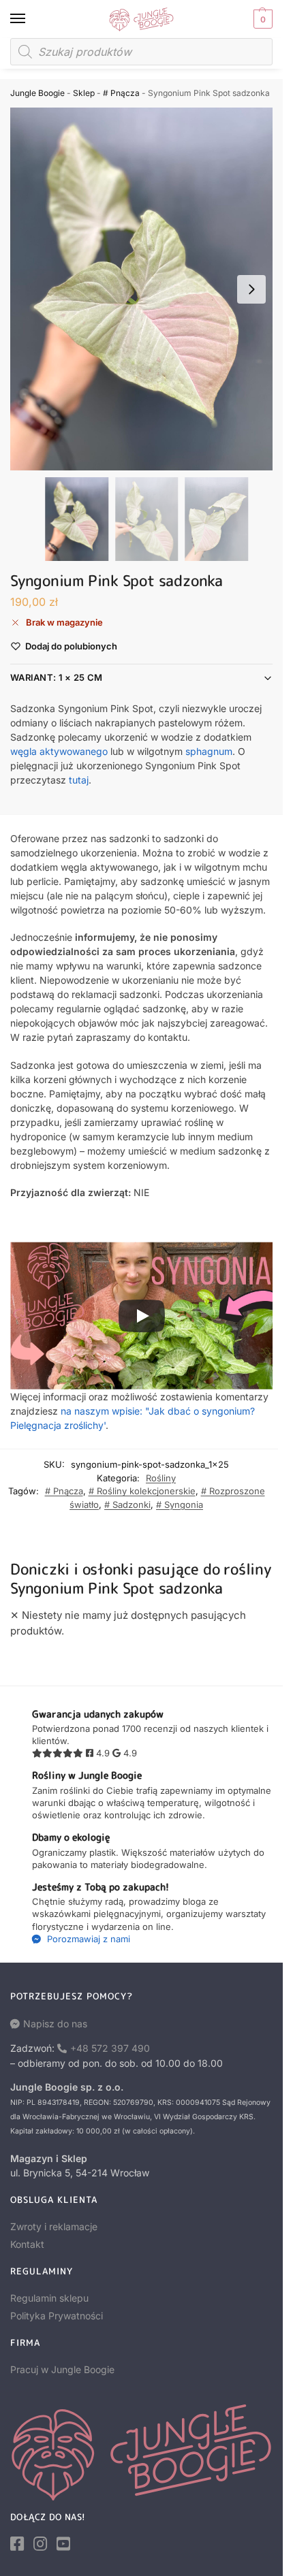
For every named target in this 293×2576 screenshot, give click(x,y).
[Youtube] (63, 2544)
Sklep (84, 93)
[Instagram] (40, 2544)
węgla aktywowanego (59, 751)
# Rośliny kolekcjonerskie (142, 1491)
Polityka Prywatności (57, 2316)
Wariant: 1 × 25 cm (56, 677)
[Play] (142, 1316)
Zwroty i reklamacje (54, 2226)
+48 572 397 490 (110, 2048)
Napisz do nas (55, 2024)
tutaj (79, 780)
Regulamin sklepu (49, 2298)
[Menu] (31, 19)
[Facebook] (17, 2544)
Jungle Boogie (37, 93)
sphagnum (209, 751)
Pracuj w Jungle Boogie (62, 2369)
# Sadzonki (127, 1504)
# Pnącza (121, 93)
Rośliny (161, 1478)
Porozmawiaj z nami (87, 1939)
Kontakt (27, 2244)
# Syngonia (180, 1504)
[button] (261, 19)
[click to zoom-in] (146, 289)
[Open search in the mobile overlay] (141, 52)
